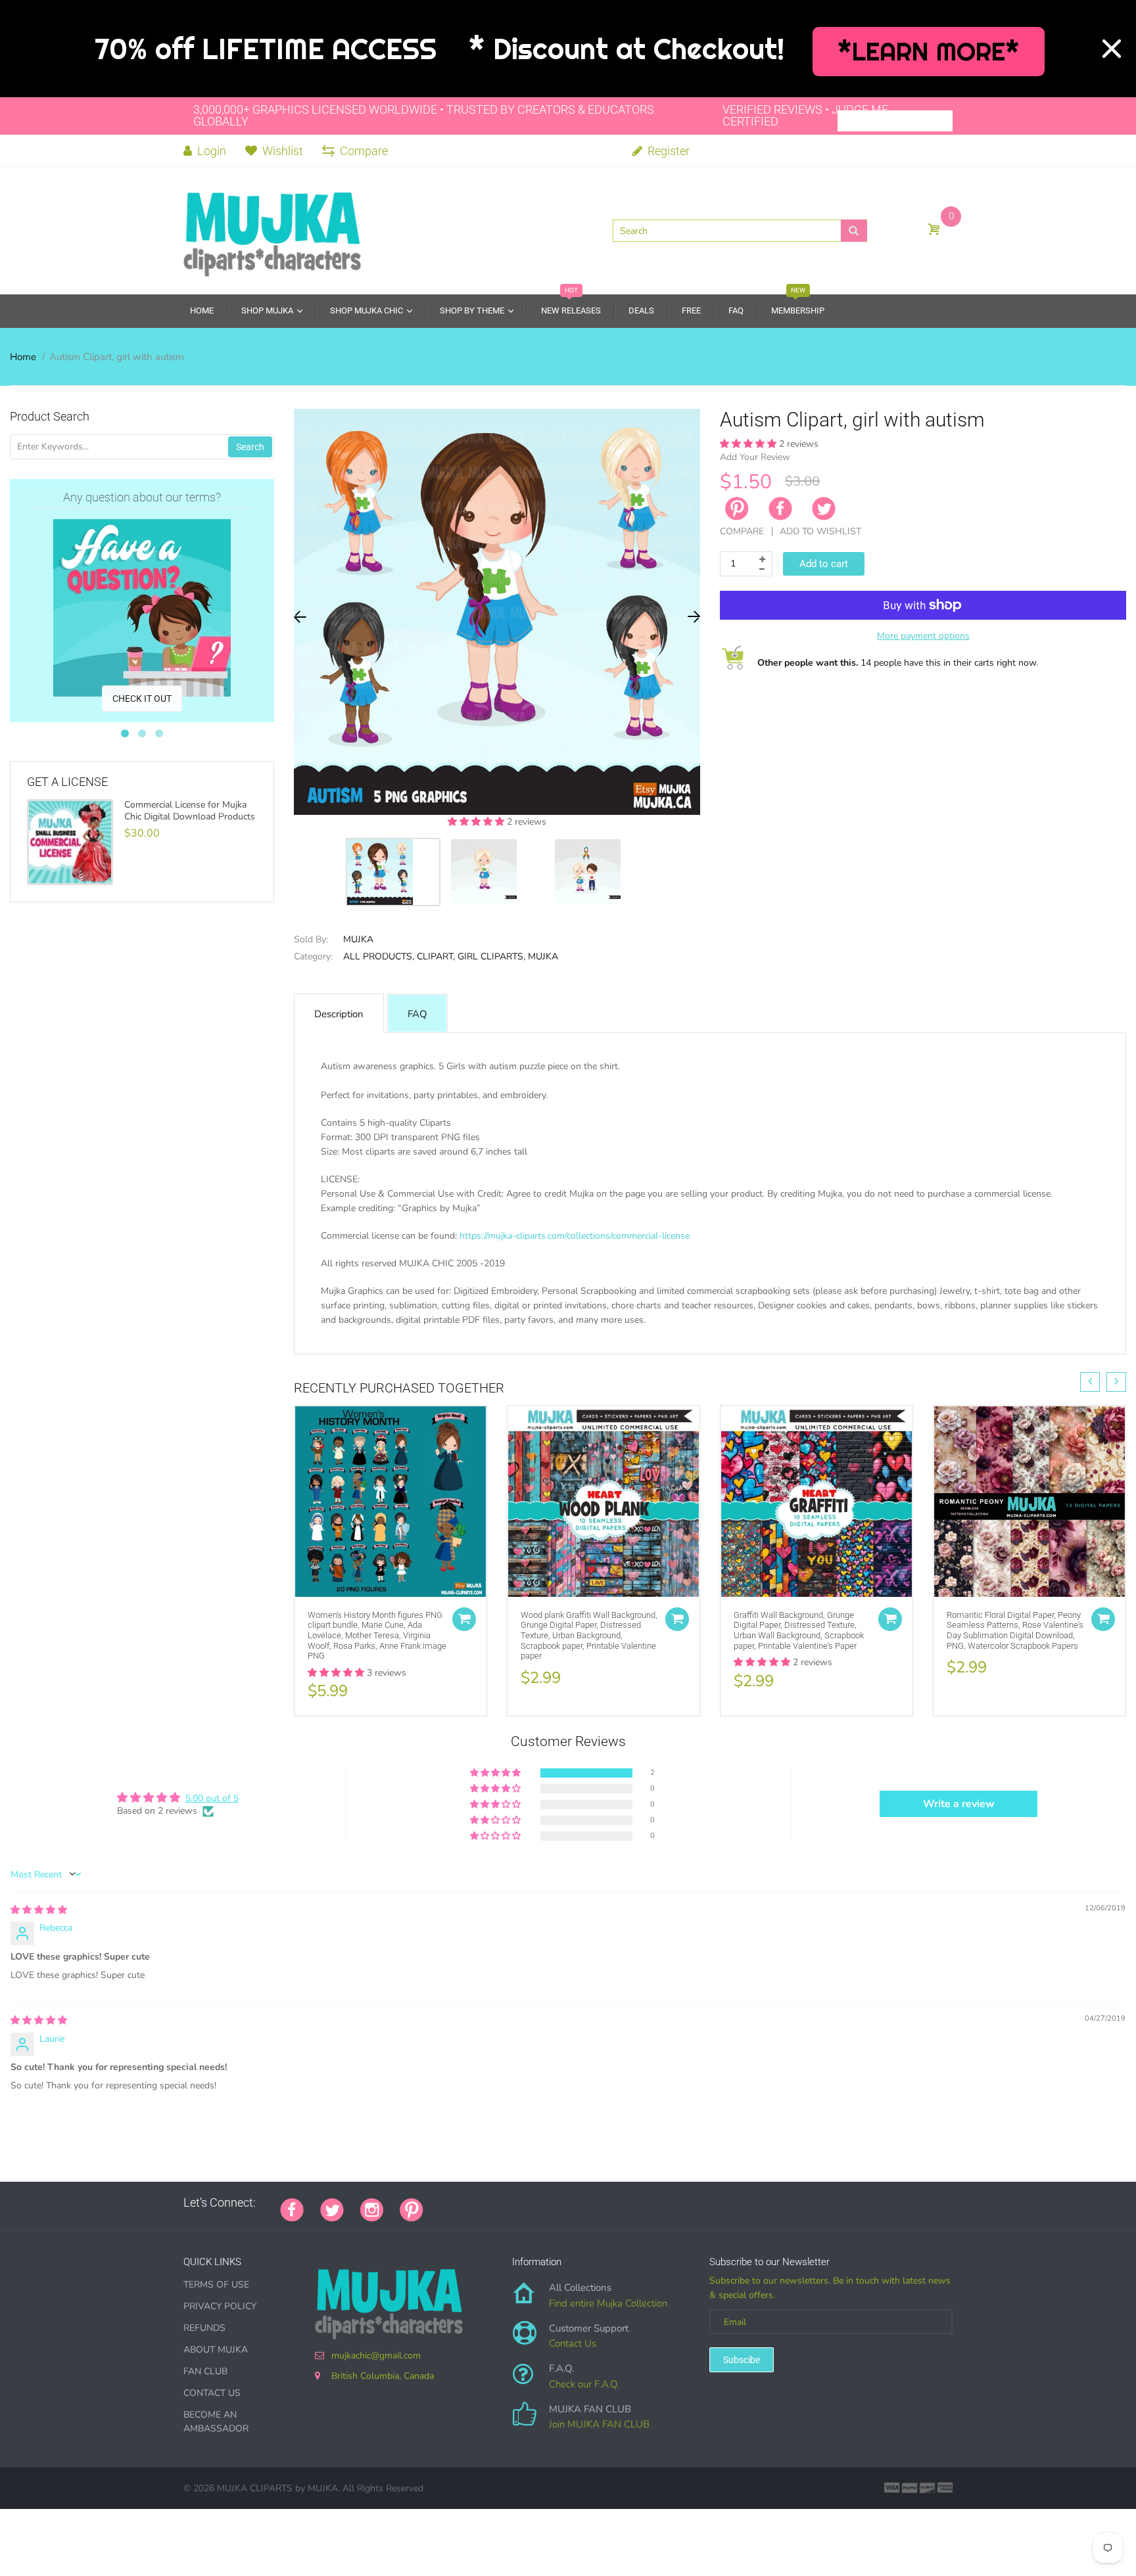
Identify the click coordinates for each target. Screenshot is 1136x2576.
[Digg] (604, 2203)
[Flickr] (489, 2203)
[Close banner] (1112, 49)
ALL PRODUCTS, (379, 956)
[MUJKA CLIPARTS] (272, 230)
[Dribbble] (538, 2203)
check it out (142, 699)
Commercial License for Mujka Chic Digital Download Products (190, 811)
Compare (364, 151)
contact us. (777, 1334)
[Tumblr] (522, 2203)
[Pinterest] (412, 2209)
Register (667, 151)
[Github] (456, 2203)
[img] (39, 1910)
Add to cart (824, 564)
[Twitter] (824, 509)
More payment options (923, 636)
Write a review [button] (959, 1804)
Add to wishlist (820, 531)
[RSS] (473, 2203)
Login (210, 151)
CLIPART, (436, 956)
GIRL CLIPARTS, (491, 956)
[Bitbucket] (506, 2203)
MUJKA (358, 939)
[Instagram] (372, 2209)
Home (23, 357)
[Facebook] (780, 509)
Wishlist (283, 151)
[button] (477, 822)
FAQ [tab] (417, 1014)
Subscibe (742, 2360)
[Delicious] (571, 2203)
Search (250, 447)
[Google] (440, 2203)
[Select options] (464, 1619)
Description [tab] (339, 1014)
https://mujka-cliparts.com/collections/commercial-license (575, 1236)
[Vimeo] (555, 2203)
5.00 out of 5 (212, 1798)
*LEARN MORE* (929, 52)
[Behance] (621, 2203)
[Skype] (588, 2203)
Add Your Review (755, 457)
